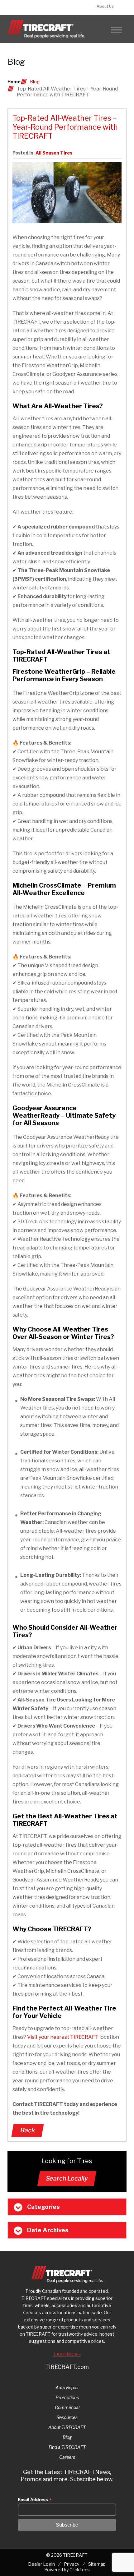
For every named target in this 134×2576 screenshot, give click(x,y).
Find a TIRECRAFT (67, 2447)
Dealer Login (41, 2564)
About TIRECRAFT (67, 2427)
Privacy (72, 2564)
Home (14, 82)
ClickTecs (80, 2570)
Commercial (67, 2407)
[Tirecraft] (46, 29)
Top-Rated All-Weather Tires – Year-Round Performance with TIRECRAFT (65, 127)
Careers (67, 2457)
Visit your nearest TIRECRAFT (63, 2037)
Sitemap (97, 2564)
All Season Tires (54, 153)
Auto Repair (67, 2387)
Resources (67, 2417)
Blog (35, 82)
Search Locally (67, 2178)
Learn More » (67, 2354)
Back (27, 2130)
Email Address (35, 2500)
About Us (105, 6)
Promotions (67, 2397)
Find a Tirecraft (38, 8)
